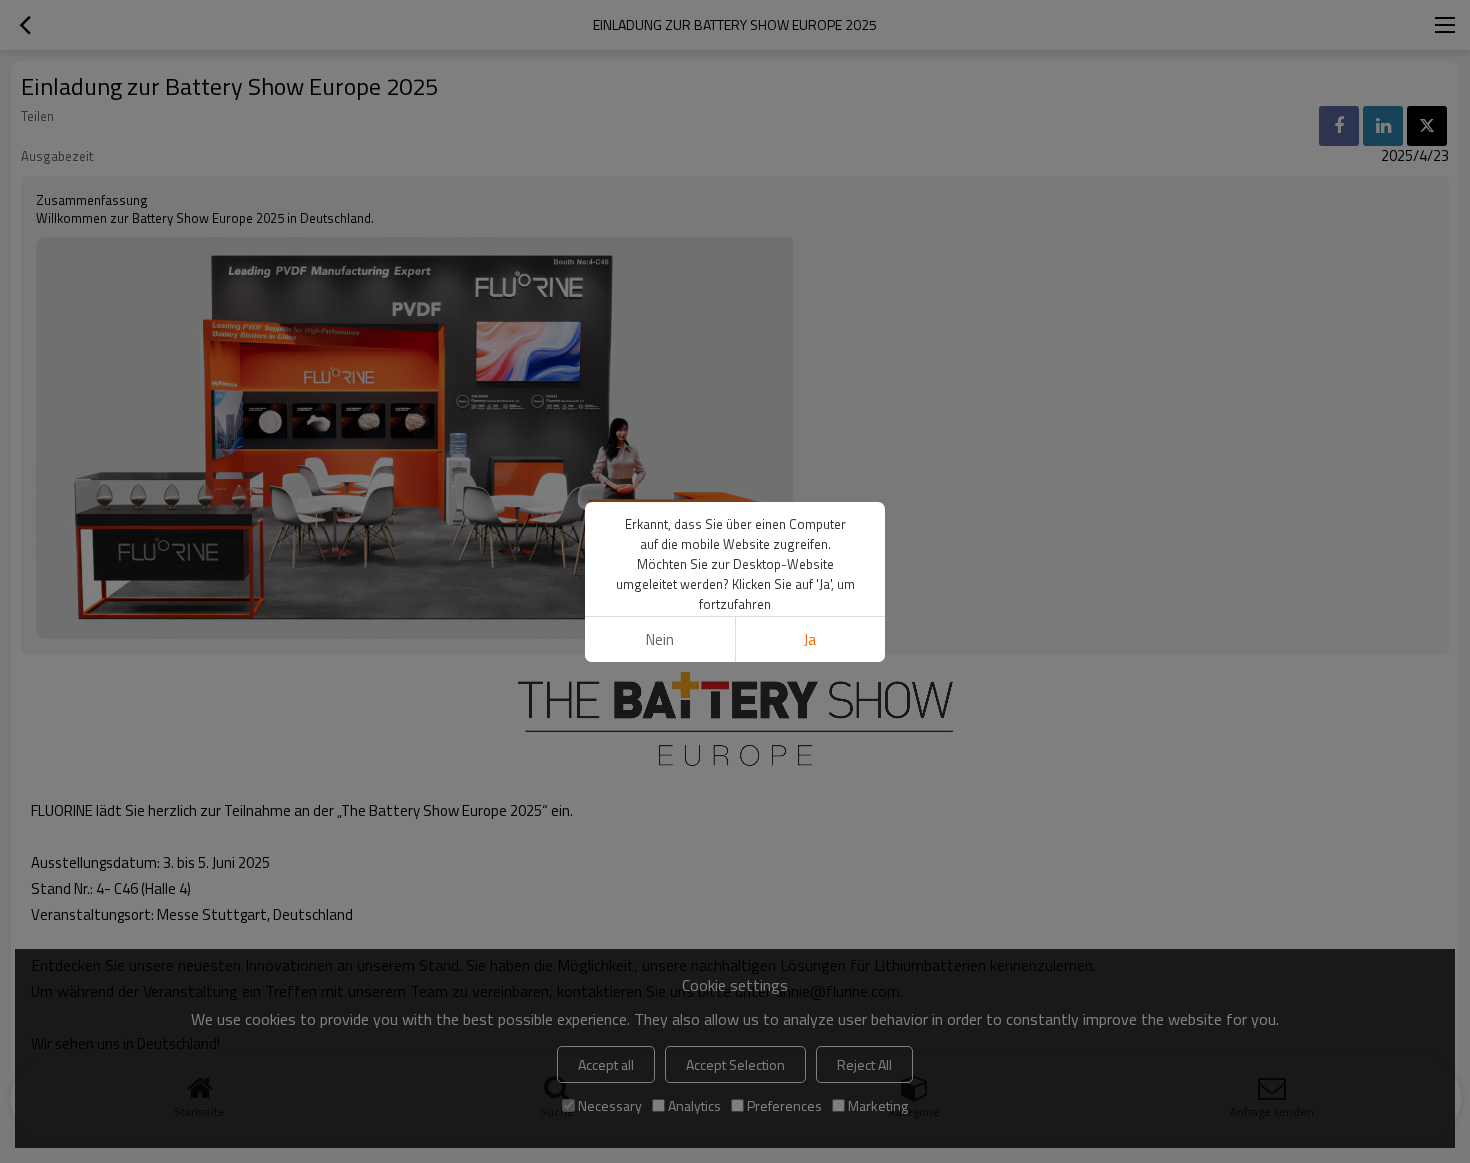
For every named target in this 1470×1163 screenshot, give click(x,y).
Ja (810, 639)
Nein (660, 639)
